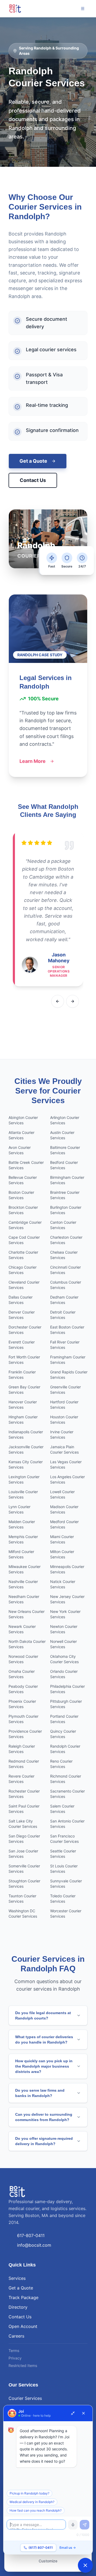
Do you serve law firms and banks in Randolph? (40, 2093)
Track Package (23, 2297)
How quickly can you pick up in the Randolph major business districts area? (44, 2066)
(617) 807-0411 (41, 2548)
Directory (18, 2307)
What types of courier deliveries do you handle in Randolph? (44, 2040)
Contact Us (33, 480)
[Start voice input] (73, 2525)
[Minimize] (73, 2413)
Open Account (23, 2326)
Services (17, 2278)
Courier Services (25, 2398)
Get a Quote (33, 461)
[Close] (83, 2413)
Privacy (15, 2358)
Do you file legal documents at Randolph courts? (43, 2015)
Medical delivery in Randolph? (32, 2502)
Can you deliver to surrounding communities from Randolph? (44, 2117)
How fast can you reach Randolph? (36, 2510)
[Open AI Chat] (85, 2565)
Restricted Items (23, 2365)
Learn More (33, 761)
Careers (16, 2336)
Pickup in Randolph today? (29, 2493)
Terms (14, 2351)
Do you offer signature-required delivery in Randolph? (44, 2141)
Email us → (68, 2548)
